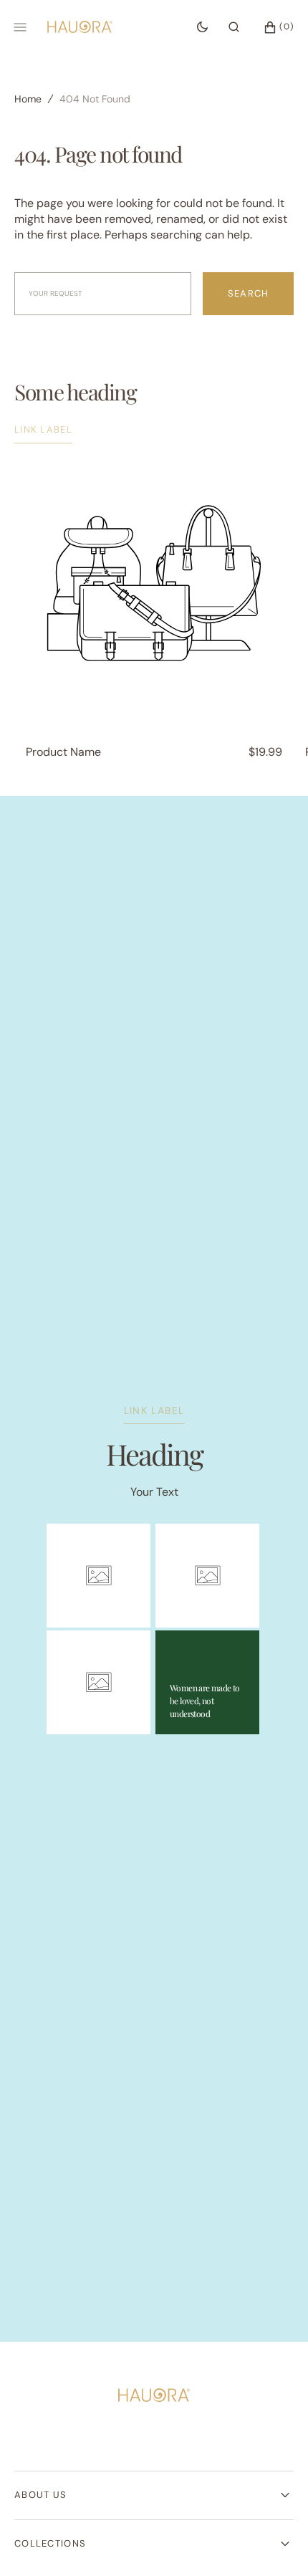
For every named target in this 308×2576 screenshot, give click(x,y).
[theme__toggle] (202, 27)
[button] (234, 27)
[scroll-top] (275, 2543)
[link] (154, 2397)
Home (28, 99)
